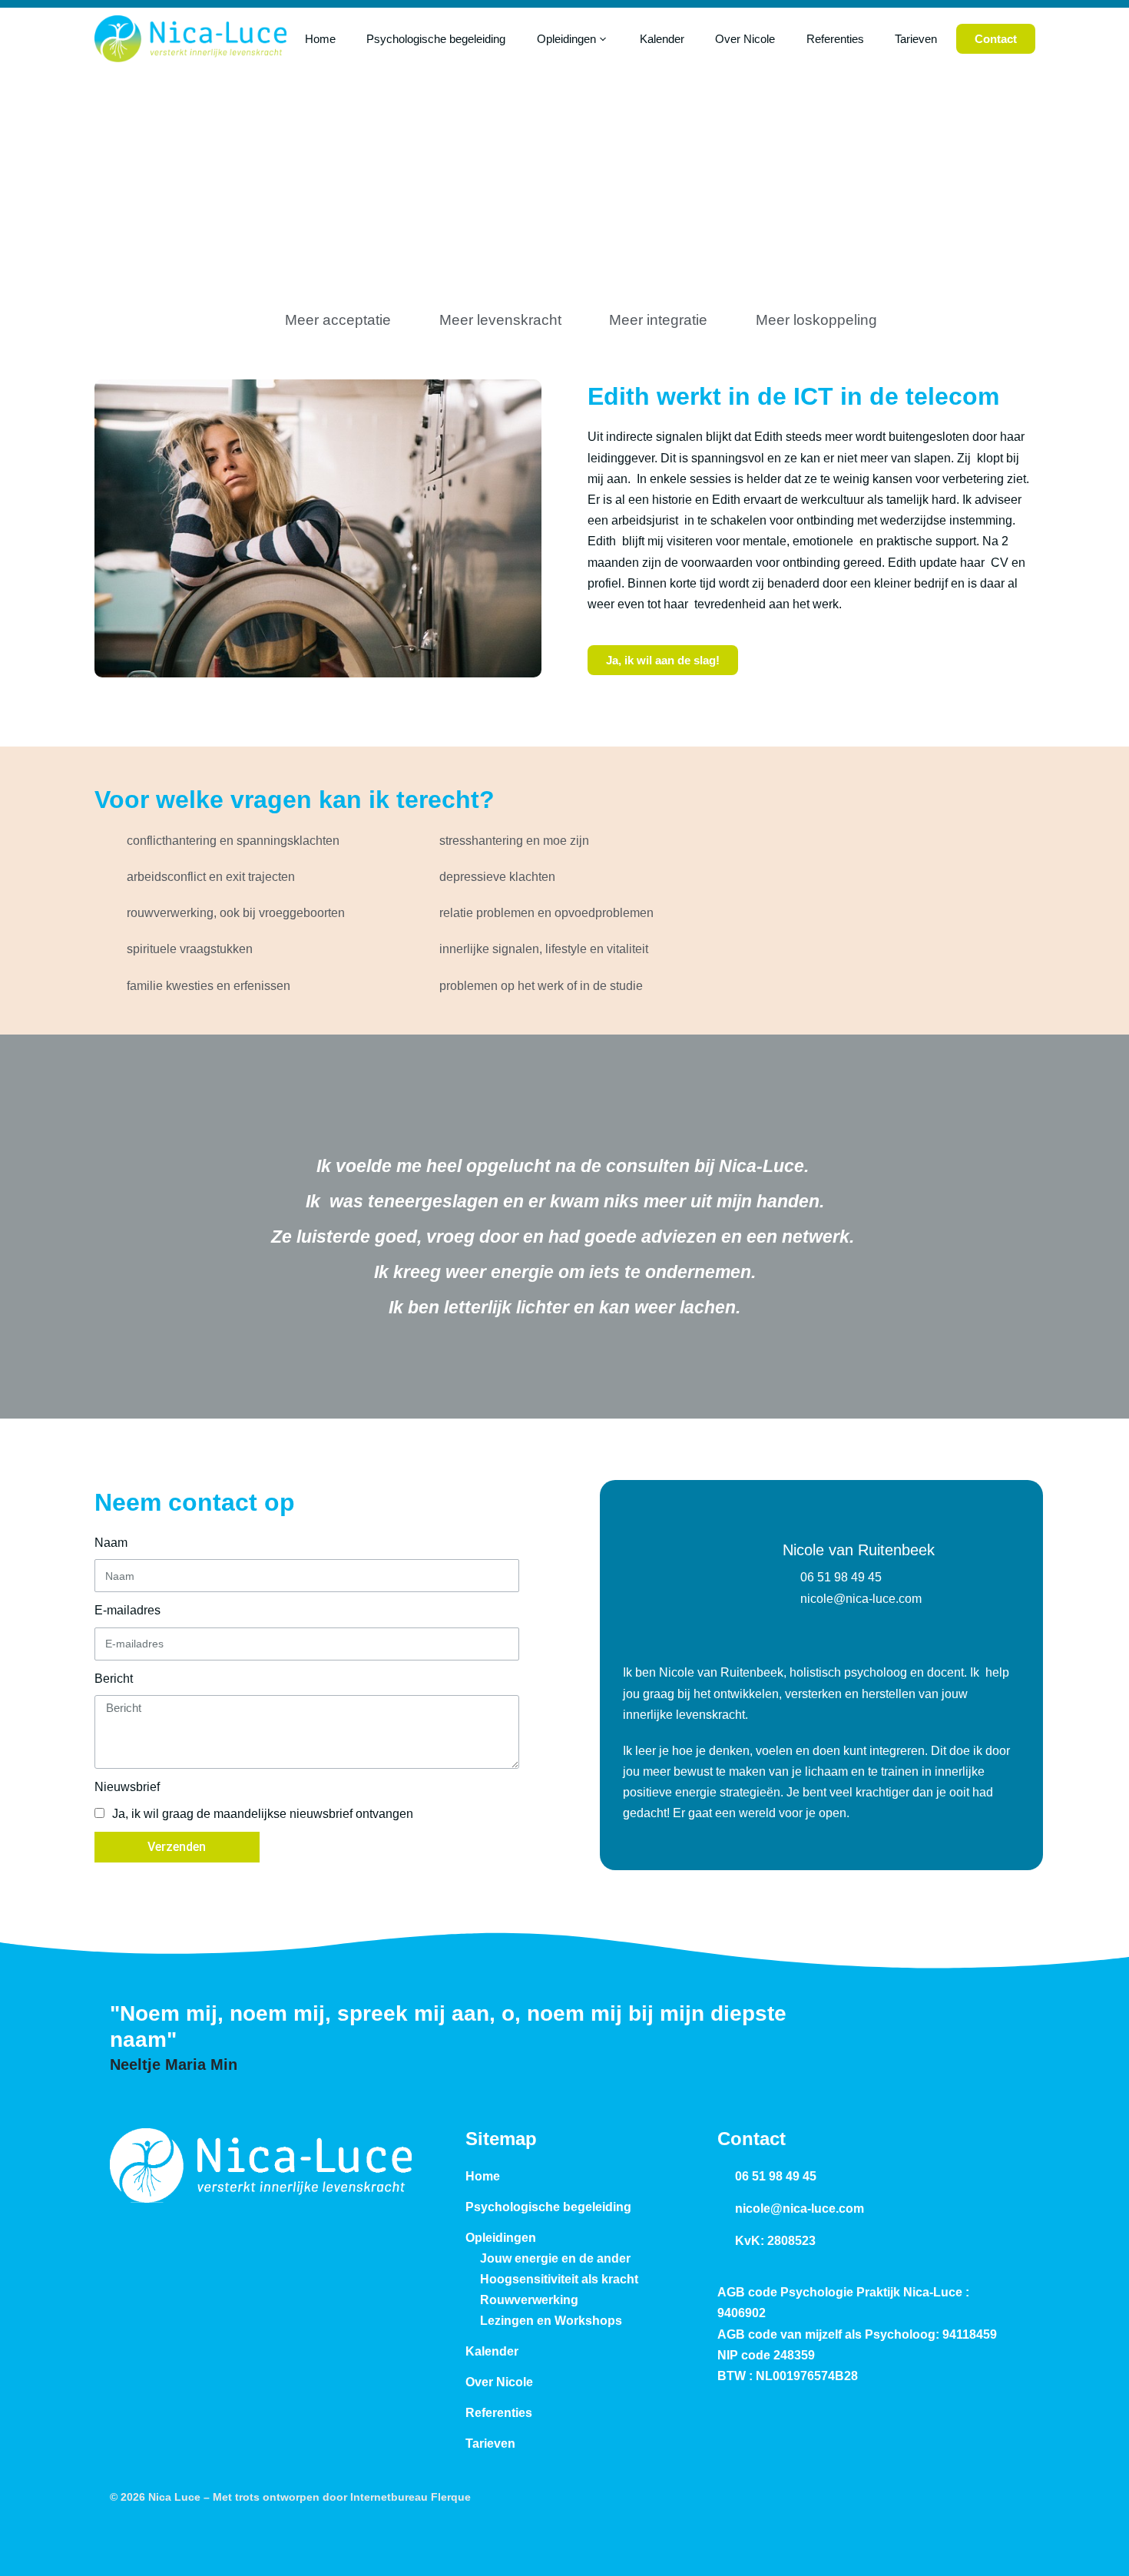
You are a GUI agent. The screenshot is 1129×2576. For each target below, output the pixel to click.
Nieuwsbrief (127, 1787)
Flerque (451, 2497)
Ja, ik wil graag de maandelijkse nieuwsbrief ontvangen (263, 1814)
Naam (111, 1543)
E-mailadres (127, 1610)
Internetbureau (389, 2497)
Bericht (114, 1679)
